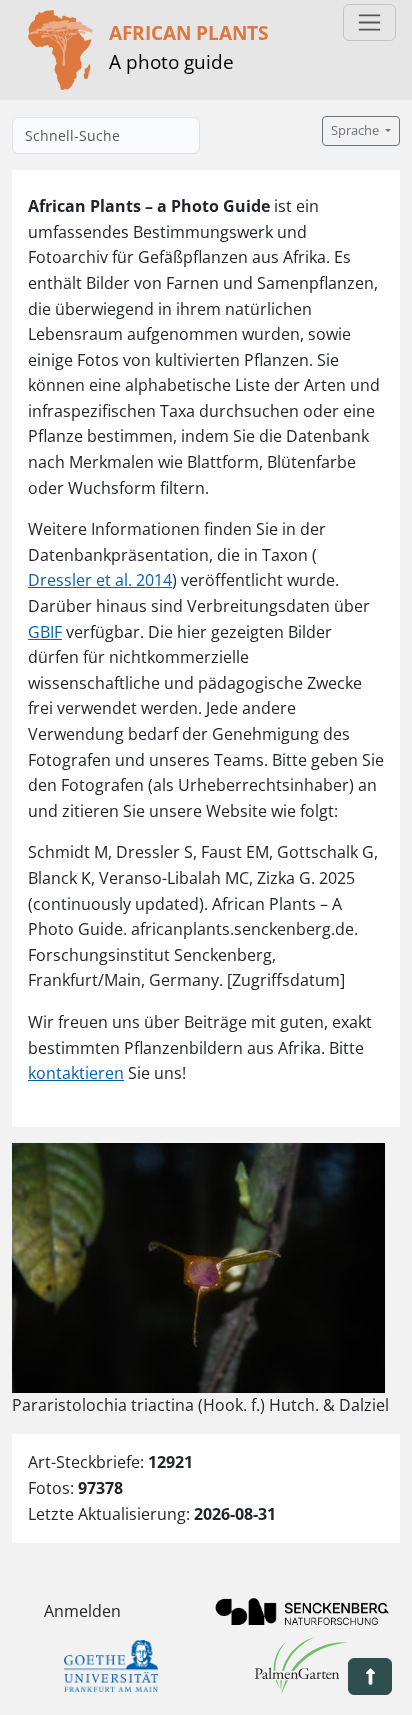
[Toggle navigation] (369, 22)
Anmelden (82, 1611)
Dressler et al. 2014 (100, 580)
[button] (370, 1676)
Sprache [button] (356, 130)
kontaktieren (76, 1073)
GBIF (45, 632)
